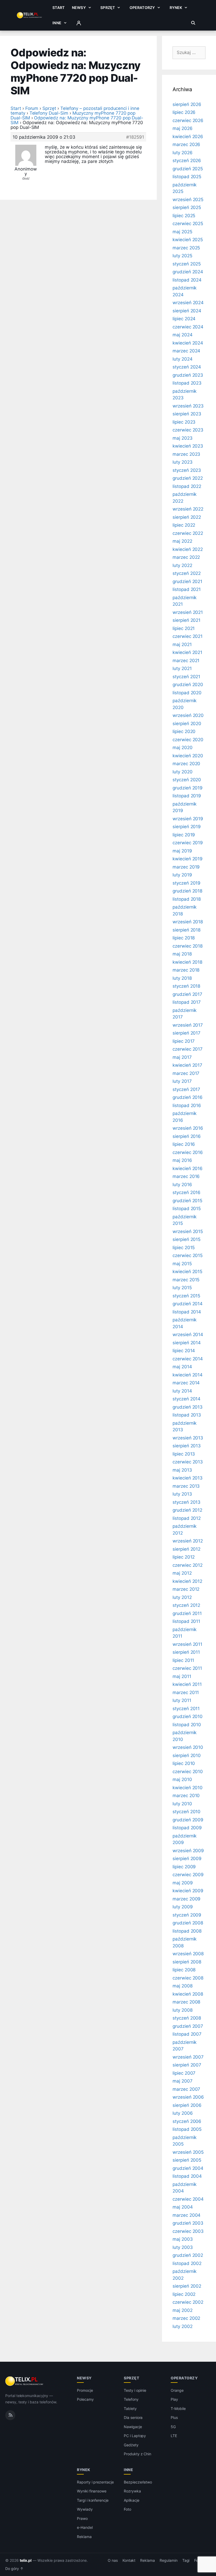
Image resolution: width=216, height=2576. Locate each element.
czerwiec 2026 (188, 120)
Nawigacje (133, 2427)
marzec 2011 (186, 1692)
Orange (177, 2390)
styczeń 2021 (186, 677)
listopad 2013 (187, 1415)
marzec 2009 (186, 1899)
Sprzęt (108, 8)
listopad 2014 (187, 1312)
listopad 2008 (187, 1931)
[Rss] (10, 2415)
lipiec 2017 (184, 1041)
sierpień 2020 (187, 724)
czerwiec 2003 (188, 2231)
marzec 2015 (186, 1280)
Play (174, 2399)
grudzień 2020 (188, 685)
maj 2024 (183, 335)
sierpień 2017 (186, 1033)
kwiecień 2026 (188, 137)
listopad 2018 (187, 899)
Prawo (82, 2518)
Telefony (131, 2399)
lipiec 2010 (184, 1763)
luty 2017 (182, 1081)
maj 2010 (182, 1779)
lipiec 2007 (184, 2073)
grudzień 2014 (188, 1304)
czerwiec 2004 (188, 2199)
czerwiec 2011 (187, 1668)
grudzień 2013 (188, 1407)
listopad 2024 (187, 280)
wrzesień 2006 (188, 2097)
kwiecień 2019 (188, 859)
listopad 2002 (187, 2263)
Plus (174, 2417)
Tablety (130, 2408)
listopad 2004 (187, 2176)
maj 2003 (183, 2239)
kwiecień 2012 (187, 1581)
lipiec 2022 (184, 525)
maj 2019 (182, 851)
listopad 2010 (187, 1725)
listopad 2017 (187, 1002)
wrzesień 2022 (188, 509)
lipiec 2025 (184, 216)
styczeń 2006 (187, 2121)
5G (173, 2427)
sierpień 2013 (187, 1446)
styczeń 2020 (187, 780)
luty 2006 (183, 2113)
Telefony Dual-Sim (49, 113)
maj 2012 (182, 1573)
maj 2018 (182, 954)
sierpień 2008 (187, 1962)
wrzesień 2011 (187, 1644)
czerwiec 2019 (188, 843)
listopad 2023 (187, 383)
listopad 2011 (186, 1621)
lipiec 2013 (184, 1454)
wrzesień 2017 (188, 1025)
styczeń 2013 (186, 1502)
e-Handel (85, 2527)
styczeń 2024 (187, 367)
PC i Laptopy (135, 2436)
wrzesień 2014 (188, 1335)
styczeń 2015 (186, 1296)
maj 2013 (182, 1470)
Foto (127, 2509)
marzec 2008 (186, 2002)
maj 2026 (183, 128)
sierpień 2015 (186, 1239)
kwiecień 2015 (187, 1272)
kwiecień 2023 (188, 446)
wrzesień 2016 (188, 1128)
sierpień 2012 (186, 1549)
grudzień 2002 (188, 2255)
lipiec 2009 (184, 1867)
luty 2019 (182, 875)
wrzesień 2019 (188, 819)
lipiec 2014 (184, 1351)
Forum (32, 108)
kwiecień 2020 (188, 756)
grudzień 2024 (188, 272)
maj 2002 (183, 2310)
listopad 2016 (187, 1105)
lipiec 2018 (184, 938)
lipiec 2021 (184, 628)
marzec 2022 (186, 557)
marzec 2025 (186, 248)
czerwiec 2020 (188, 740)
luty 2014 (182, 1391)
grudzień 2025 (188, 169)
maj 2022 (182, 541)
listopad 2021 (187, 589)
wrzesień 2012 (188, 1541)
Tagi (186, 2560)
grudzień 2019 (188, 788)
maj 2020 (183, 748)
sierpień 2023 (187, 414)
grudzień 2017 (187, 994)
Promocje (85, 2390)
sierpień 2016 (187, 1136)
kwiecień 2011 (187, 1684)
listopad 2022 (187, 486)
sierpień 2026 (187, 104)
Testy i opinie (135, 2390)
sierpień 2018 (186, 930)
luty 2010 (182, 1804)
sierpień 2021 (186, 620)
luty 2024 (183, 359)
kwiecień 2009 (188, 1891)
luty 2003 (183, 2247)
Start (58, 8)
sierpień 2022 (187, 517)
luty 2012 (182, 1597)
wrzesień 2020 (188, 715)
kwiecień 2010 (188, 1788)
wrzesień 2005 (188, 2152)
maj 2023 (183, 438)
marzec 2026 (186, 144)
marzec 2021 (186, 661)
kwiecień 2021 (187, 652)
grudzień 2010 (188, 1716)
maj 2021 (182, 644)
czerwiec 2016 (188, 1152)
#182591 (135, 137)
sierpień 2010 (187, 1755)
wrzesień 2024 (188, 303)
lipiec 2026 (184, 112)
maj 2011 (182, 1676)
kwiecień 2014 (188, 1375)
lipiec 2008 (184, 1970)
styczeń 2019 (186, 883)
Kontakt (129, 2560)
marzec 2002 (186, 2318)
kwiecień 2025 (188, 240)
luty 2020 (183, 772)
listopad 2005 (187, 2129)
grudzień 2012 (187, 1510)
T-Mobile (178, 2408)
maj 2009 (183, 1883)
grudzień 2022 (188, 478)
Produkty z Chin (138, 2454)
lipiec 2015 (184, 1248)
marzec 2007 (186, 2089)
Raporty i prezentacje (95, 2482)
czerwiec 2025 (188, 224)
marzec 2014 (186, 1383)
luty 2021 (182, 668)
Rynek (176, 8)
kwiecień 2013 (188, 1478)
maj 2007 (183, 2081)
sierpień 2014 (187, 1343)
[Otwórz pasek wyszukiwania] (193, 23)
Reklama (84, 2537)
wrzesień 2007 (188, 2057)
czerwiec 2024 (188, 327)
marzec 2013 (186, 1486)
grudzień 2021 (187, 581)
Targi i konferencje (93, 2500)
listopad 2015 (187, 1209)
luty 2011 (182, 1700)
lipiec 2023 (184, 422)
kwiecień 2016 (188, 1168)
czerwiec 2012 (188, 1565)
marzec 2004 (186, 2215)
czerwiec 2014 (188, 1359)
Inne (57, 23)
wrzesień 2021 (188, 612)
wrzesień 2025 (188, 200)
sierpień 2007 (187, 2065)
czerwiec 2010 (188, 1772)
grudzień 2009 (188, 1820)
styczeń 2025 (187, 264)
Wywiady (85, 2509)
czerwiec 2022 (188, 533)
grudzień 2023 (188, 375)
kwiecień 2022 (188, 549)
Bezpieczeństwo (138, 2482)
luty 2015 (182, 1288)
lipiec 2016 (184, 1144)
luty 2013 (182, 1494)
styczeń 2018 (186, 986)
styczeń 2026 (187, 161)
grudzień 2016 (188, 1097)
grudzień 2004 (188, 2168)
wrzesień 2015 (188, 1231)
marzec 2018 (186, 970)
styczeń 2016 (186, 1192)
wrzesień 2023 (188, 406)
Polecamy (85, 2399)
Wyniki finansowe (92, 2491)
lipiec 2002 (184, 2294)
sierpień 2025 (187, 207)
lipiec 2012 (184, 1557)
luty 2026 (183, 153)
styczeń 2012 (186, 1605)
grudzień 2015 (187, 1201)
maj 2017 (182, 1057)
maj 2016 (182, 1160)
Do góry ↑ (14, 2569)
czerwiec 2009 (188, 1875)
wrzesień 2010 (188, 1747)
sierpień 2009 (187, 1859)
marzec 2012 (186, 1589)
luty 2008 (183, 2010)
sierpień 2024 (187, 311)
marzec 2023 (186, 454)
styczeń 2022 (187, 573)
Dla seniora (133, 2417)
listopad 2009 (187, 1828)
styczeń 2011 (186, 1709)
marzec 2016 (186, 1176)
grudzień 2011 (187, 1613)
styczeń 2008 (187, 2018)
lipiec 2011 (183, 1660)
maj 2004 (183, 2207)
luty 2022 (182, 565)
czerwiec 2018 (188, 946)
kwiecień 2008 (188, 1994)
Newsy (79, 8)
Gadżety (131, 2445)
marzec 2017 (186, 1073)
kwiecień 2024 (188, 343)
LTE (174, 2436)
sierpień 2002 (187, 2286)
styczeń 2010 (186, 1812)
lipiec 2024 (184, 319)
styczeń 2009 (187, 1915)
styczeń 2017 (186, 1089)
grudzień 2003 (188, 2223)
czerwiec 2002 (188, 2302)
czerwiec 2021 (188, 636)
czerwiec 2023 (188, 430)
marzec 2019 (186, 867)
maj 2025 (182, 232)
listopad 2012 (187, 1518)
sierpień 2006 (187, 2105)
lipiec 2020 (184, 731)
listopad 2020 (187, 693)
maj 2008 (183, 1986)
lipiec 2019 (184, 835)
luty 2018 (182, 978)
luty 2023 (183, 462)
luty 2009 (183, 1907)
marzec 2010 (186, 1796)
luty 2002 (183, 2326)
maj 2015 (182, 1264)
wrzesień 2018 (188, 922)
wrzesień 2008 (188, 1954)
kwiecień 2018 (187, 962)
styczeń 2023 (187, 470)
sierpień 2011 (186, 1652)
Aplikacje (132, 2500)
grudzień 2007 (188, 2026)
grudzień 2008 (188, 1923)
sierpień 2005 (187, 2160)
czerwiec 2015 (188, 1255)
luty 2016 (182, 1185)
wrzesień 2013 (188, 1438)
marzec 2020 (186, 764)
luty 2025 (182, 256)
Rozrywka (132, 2491)
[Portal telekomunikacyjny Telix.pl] (25, 2381)
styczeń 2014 (186, 1399)
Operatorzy (142, 8)
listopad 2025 (187, 177)
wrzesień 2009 (188, 1851)
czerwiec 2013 (188, 1462)
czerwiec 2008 (188, 1978)
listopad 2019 (187, 796)
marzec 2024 (186, 351)
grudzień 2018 (187, 891)
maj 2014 (182, 1367)
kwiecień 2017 (187, 1065)
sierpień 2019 (187, 827)
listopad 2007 (187, 2034)
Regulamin (169, 2560)
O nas (113, 2560)
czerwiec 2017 (188, 1049)
